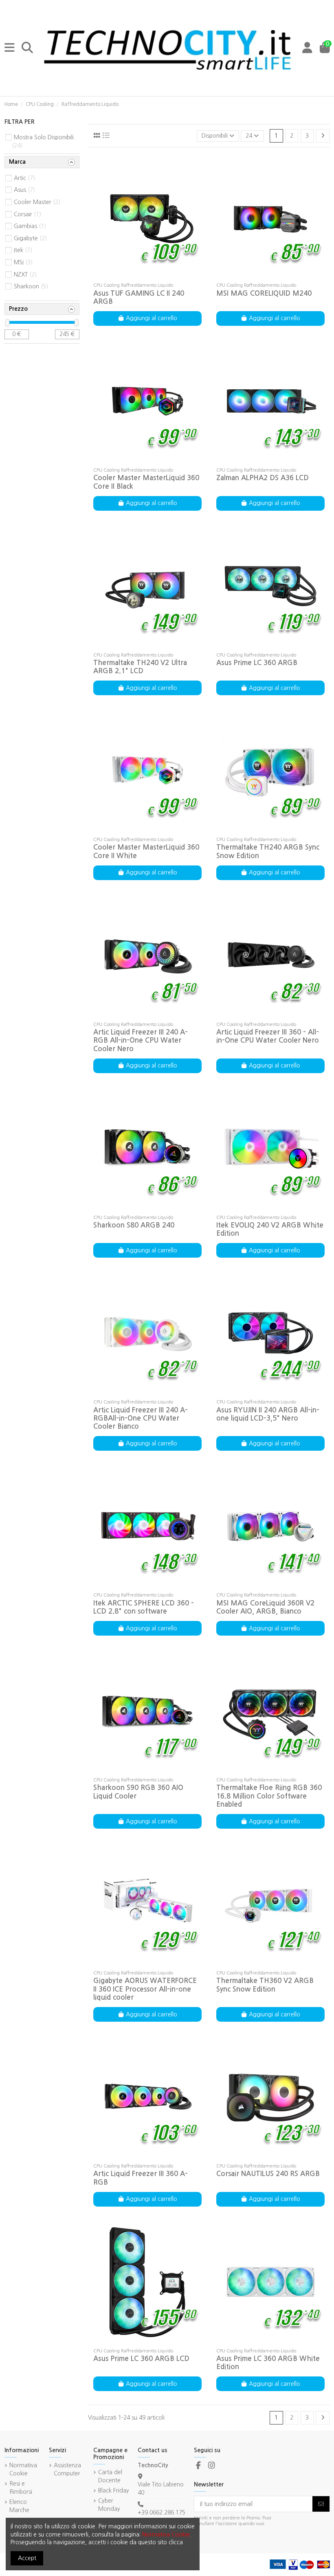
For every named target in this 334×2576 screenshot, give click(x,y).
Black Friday (114, 2490)
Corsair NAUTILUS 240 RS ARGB (268, 2174)
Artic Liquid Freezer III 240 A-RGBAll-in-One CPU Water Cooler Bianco (141, 1419)
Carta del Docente (110, 2476)
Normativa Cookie (23, 2469)
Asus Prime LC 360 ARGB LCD (141, 2359)
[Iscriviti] (321, 2504)
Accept (27, 2558)
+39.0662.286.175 (162, 2512)
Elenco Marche (19, 2506)
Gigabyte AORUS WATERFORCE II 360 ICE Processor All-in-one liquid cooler (145, 1989)
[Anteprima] (159, 276)
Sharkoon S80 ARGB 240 (134, 1225)
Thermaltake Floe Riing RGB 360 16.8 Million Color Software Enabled (269, 1796)
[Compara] (147, 276)
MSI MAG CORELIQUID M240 (264, 293)
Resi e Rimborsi (21, 2488)
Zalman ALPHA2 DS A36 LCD (263, 478)
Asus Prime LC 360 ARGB (257, 663)
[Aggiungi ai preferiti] (135, 276)
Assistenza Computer (67, 2469)
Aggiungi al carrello (152, 318)
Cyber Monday (109, 2505)
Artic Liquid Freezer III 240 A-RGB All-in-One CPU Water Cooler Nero (141, 1041)
